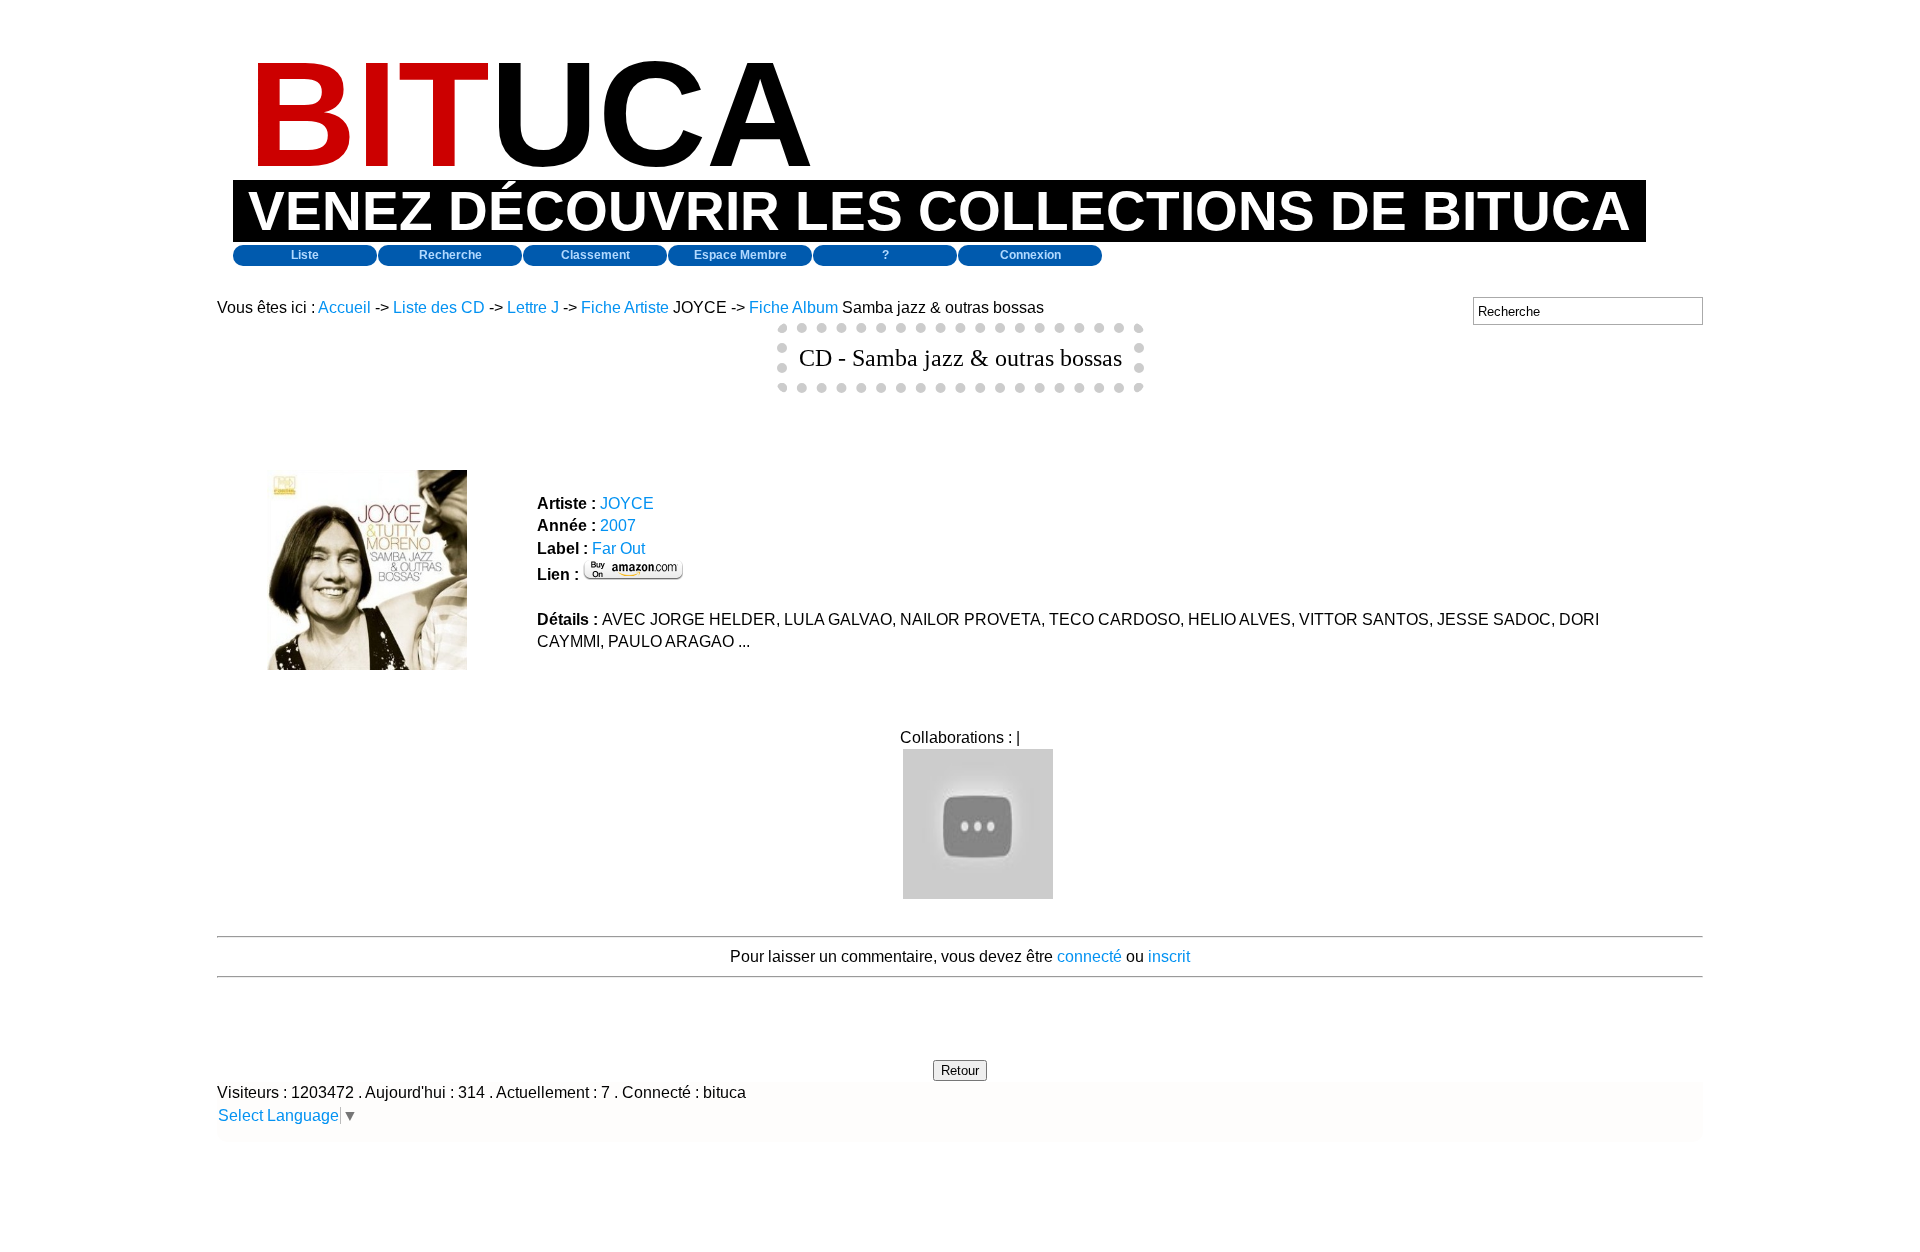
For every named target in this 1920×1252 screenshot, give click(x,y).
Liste (305, 255)
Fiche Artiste (625, 307)
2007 (618, 525)
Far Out (618, 548)
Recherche (450, 255)
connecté (1089, 956)
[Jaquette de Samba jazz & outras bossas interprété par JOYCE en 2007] (367, 664)
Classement (595, 255)
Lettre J (533, 307)
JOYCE (627, 503)
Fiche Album (793, 307)
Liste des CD (439, 307)
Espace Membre (740, 255)
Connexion (1030, 255)
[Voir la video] (978, 893)
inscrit (1169, 956)
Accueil (344, 307)
